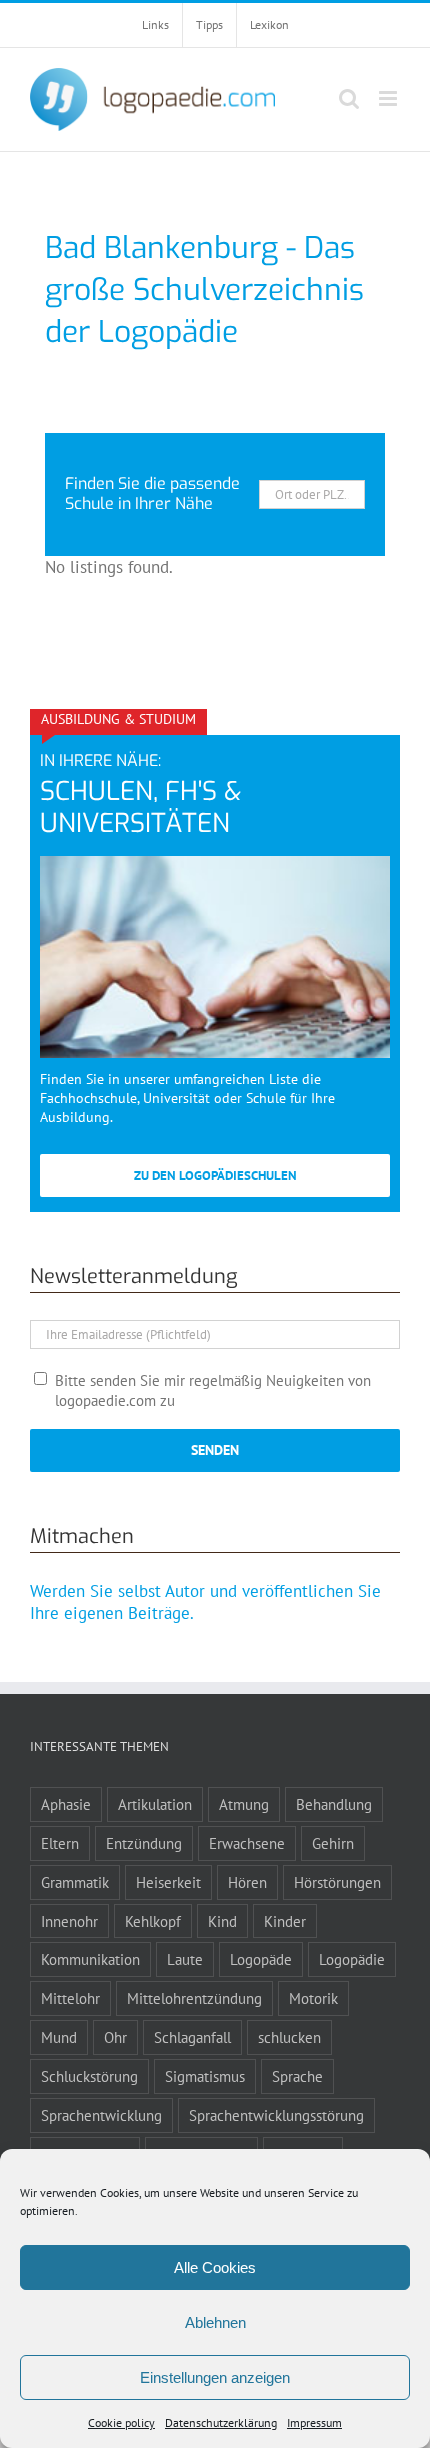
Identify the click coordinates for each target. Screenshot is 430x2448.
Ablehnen (215, 2322)
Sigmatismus (205, 2076)
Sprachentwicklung (101, 2115)
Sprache (297, 2076)
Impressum (314, 2422)
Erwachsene (247, 1843)
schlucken (289, 2037)
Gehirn (333, 1843)
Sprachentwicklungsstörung (276, 2115)
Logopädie (352, 1959)
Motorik (313, 1998)
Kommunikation (90, 1959)
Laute (185, 1959)
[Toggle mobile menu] (389, 98)
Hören (247, 1882)
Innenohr (69, 1921)
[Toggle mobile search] (349, 98)
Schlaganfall (192, 2037)
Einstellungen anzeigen (215, 2377)
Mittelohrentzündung (194, 1998)
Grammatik (75, 1882)
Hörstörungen (337, 1882)
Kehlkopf (153, 1921)
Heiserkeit (168, 1882)
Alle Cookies (215, 2267)
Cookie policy (121, 2422)
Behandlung (334, 1804)
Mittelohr (70, 1998)
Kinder (285, 1921)
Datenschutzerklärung (221, 2422)
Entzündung (144, 1843)
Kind (222, 1921)
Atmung (244, 1804)
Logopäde (261, 1959)
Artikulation (155, 1804)
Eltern (60, 1843)
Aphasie (66, 1804)
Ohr (115, 2037)
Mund (59, 2037)
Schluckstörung (89, 2076)
